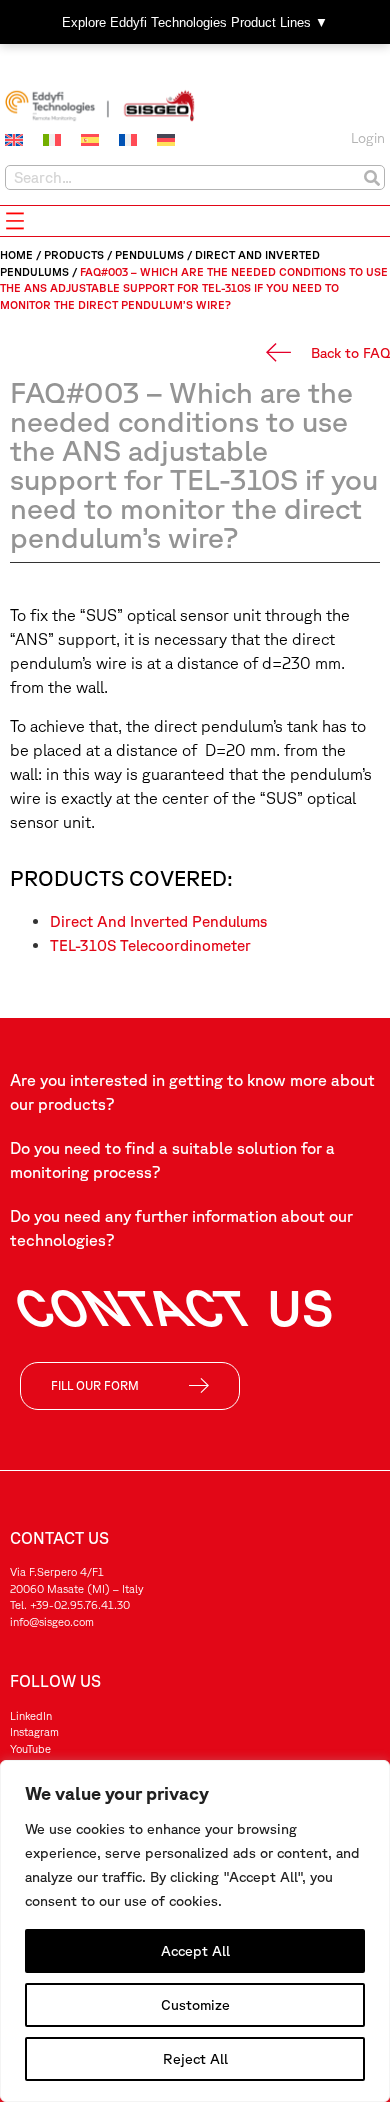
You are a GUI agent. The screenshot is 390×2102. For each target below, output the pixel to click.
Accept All (195, 1951)
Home (16, 254)
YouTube (30, 1748)
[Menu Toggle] (15, 221)
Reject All (195, 2059)
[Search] (371, 177)
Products (74, 254)
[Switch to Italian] (52, 140)
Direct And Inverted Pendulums (158, 921)
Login (368, 138)
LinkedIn (31, 1715)
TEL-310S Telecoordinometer (150, 945)
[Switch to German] (166, 140)
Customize (195, 2005)
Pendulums (149, 254)
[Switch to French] (128, 140)
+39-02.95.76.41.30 (80, 1604)
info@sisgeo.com (52, 1621)
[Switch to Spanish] (90, 140)
